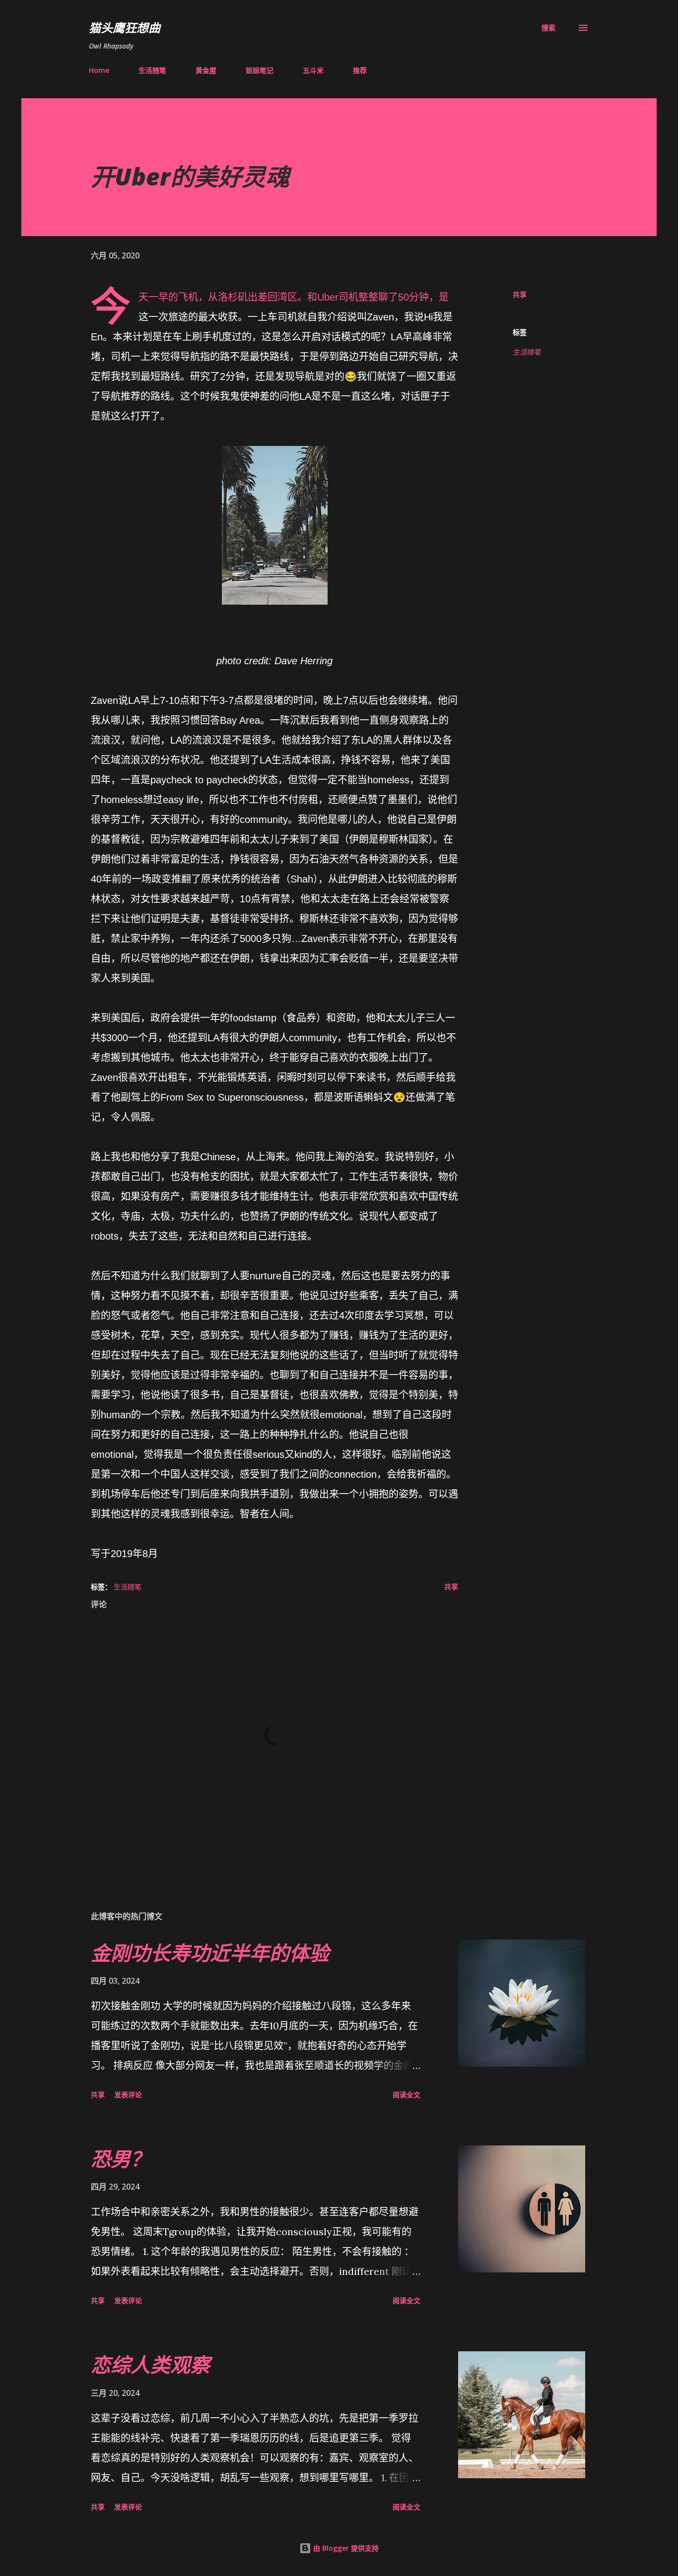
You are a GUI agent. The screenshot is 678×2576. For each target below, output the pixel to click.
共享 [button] (520, 294)
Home (99, 70)
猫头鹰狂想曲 (125, 28)
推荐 (360, 70)
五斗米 (313, 70)
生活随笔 (152, 70)
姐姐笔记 (260, 70)
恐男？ (121, 2159)
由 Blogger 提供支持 (345, 2548)
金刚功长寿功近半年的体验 (210, 1953)
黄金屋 (206, 70)
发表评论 (128, 2095)
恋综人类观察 (150, 2364)
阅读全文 (407, 2095)
